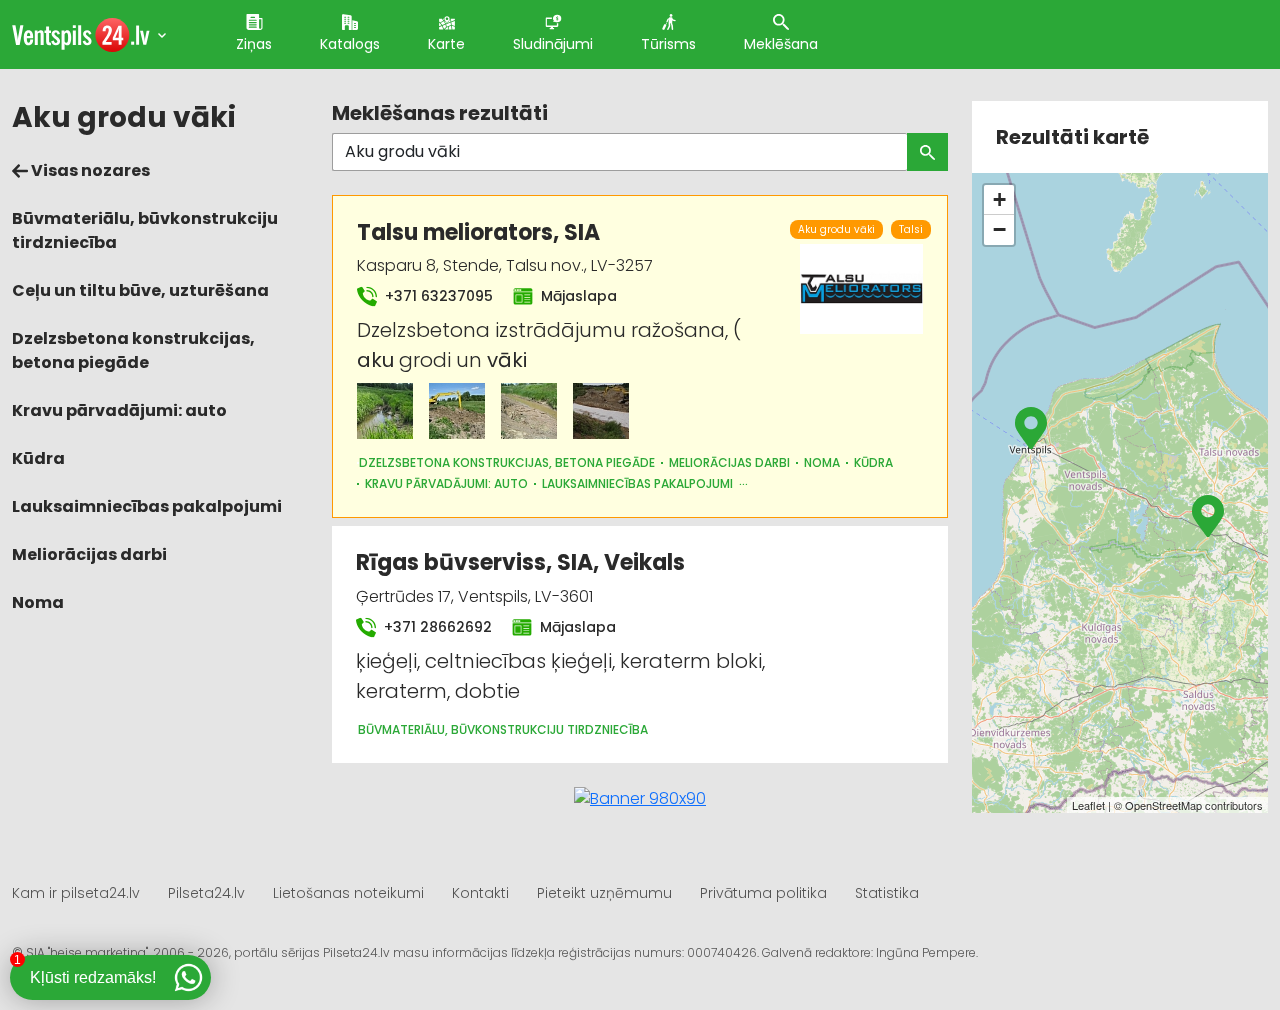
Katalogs (350, 44)
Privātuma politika (763, 893)
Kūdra (38, 458)
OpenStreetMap (1163, 805)
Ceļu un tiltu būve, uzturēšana (140, 290)
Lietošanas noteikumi (348, 893)
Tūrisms (668, 44)
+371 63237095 (437, 296)
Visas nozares (89, 170)
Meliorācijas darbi (89, 554)
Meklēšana (781, 44)
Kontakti (480, 893)
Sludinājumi (553, 44)
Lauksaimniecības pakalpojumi (147, 506)
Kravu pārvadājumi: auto (119, 410)
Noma (38, 602)
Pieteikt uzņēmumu (604, 893)
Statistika (887, 893)
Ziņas (254, 44)
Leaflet (1088, 805)
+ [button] (999, 199)
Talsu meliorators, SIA (478, 232)
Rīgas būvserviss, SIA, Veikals (520, 562)
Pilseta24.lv (206, 893)
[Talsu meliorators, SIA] (385, 411)
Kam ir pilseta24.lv (76, 893)
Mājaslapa (577, 296)
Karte (446, 44)
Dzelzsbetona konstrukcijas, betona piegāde (133, 350)
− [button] (999, 229)
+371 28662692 (436, 627)
